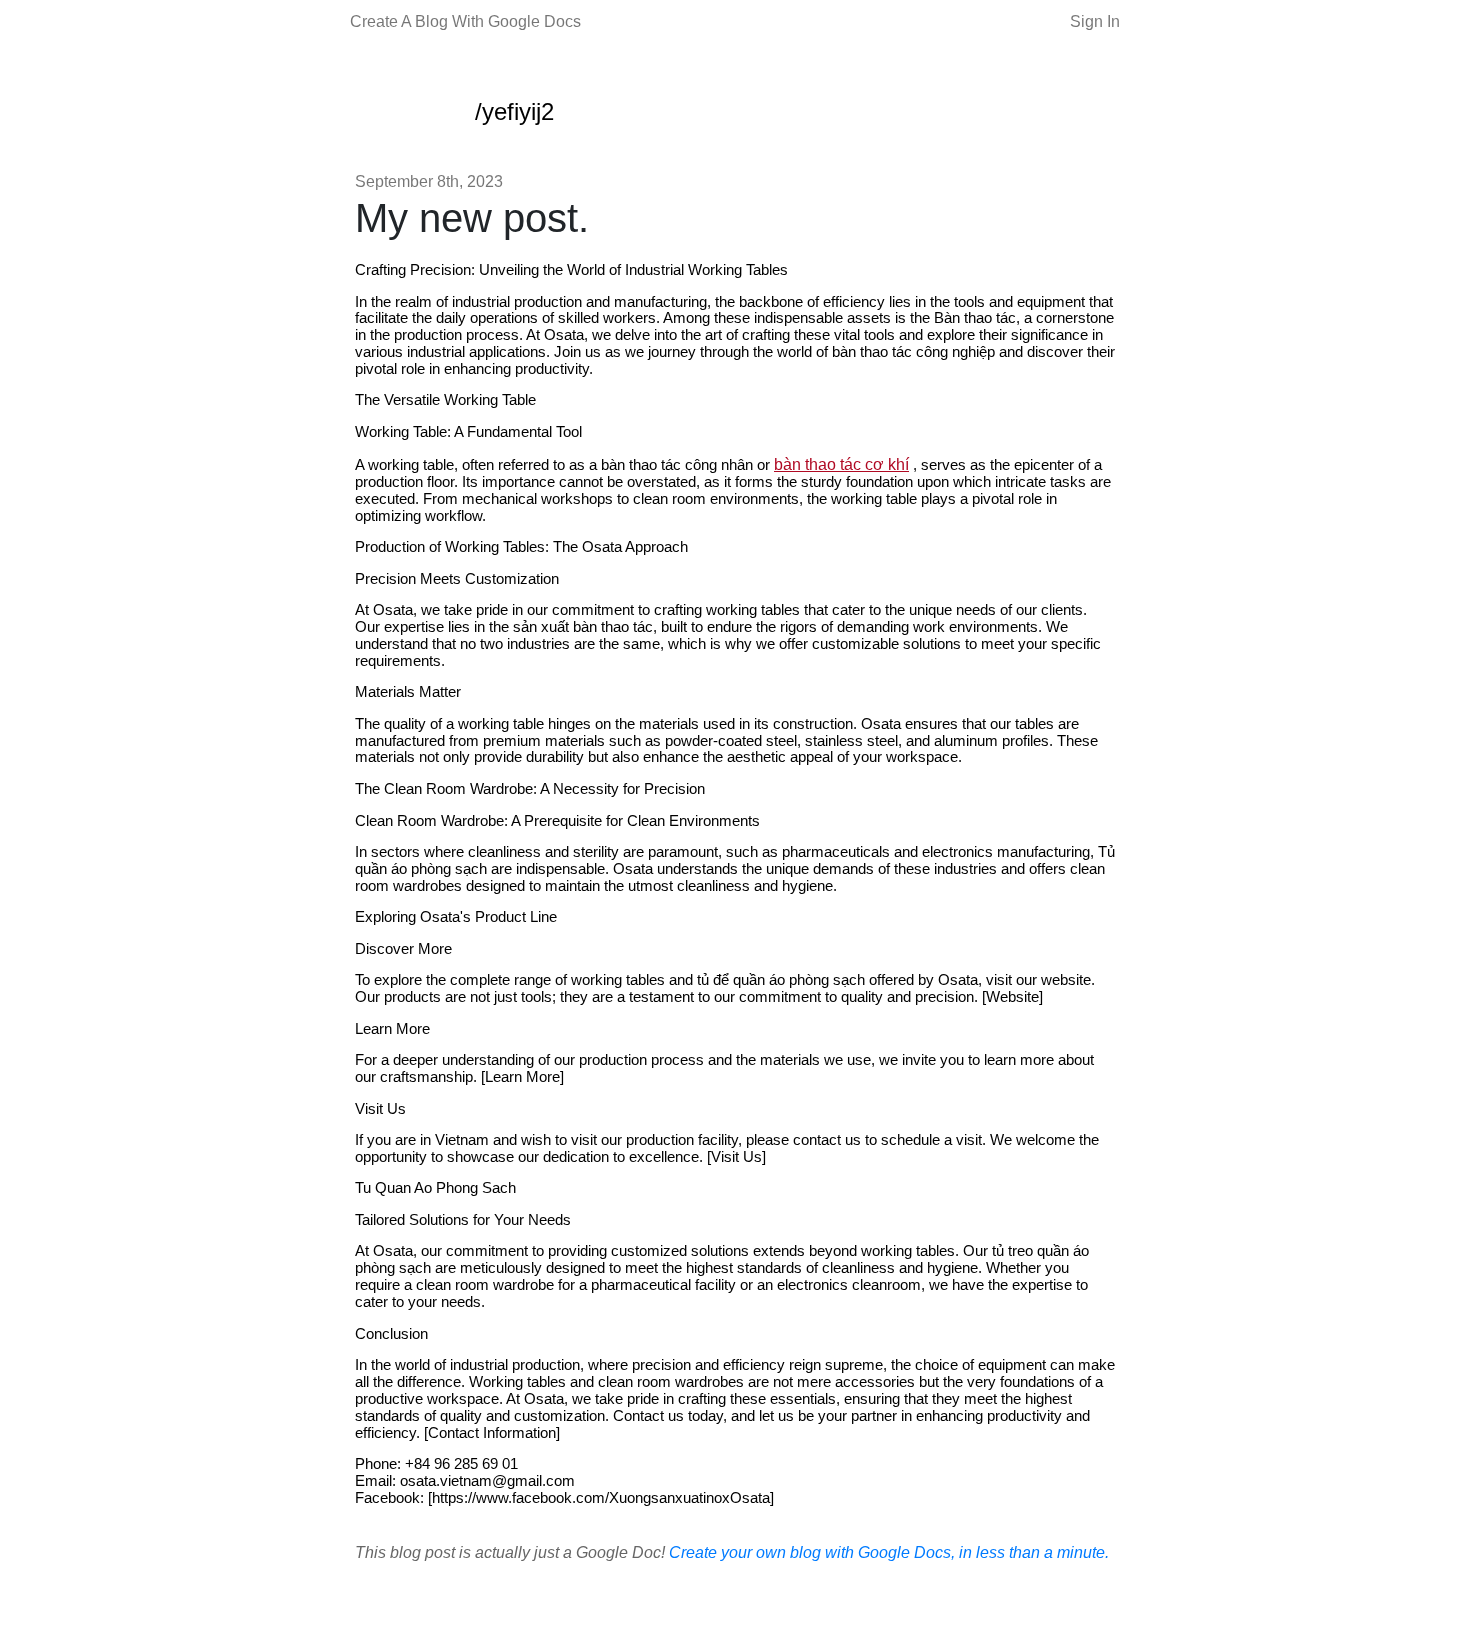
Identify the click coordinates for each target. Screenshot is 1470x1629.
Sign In (1095, 21)
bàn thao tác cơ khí (841, 464)
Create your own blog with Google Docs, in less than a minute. (889, 1552)
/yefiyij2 (514, 111)
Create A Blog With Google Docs (465, 21)
